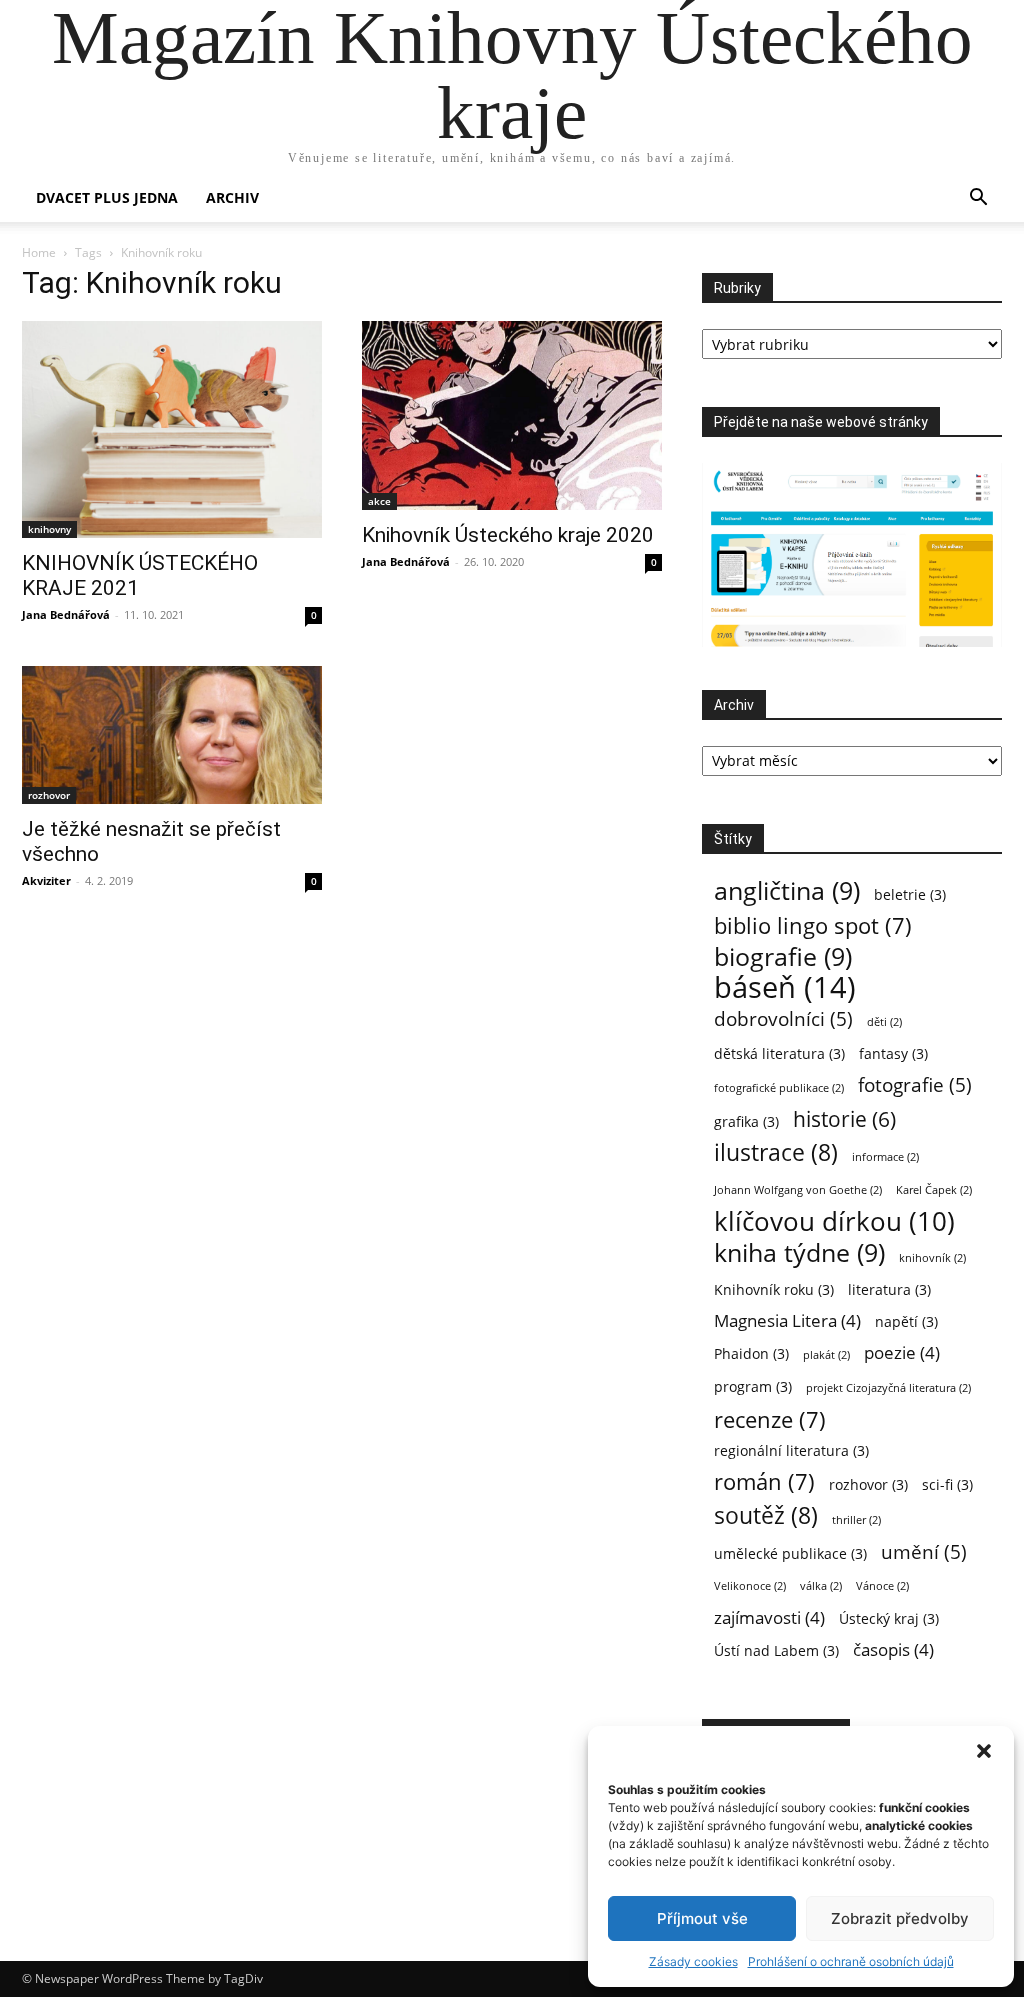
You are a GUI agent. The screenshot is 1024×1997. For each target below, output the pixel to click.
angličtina (787, 890)
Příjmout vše (702, 1918)
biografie (783, 956)
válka (821, 1586)
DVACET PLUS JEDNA (107, 197)
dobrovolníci (783, 1018)
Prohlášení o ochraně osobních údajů (851, 1961)
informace (885, 1157)
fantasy (893, 1053)
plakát (826, 1355)
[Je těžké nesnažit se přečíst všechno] (172, 735)
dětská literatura (779, 1053)
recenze (770, 1419)
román (764, 1481)
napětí (906, 1321)
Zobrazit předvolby (900, 1918)
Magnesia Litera (787, 1320)
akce (379, 501)
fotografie (915, 1084)
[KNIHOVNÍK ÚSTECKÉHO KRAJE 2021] (172, 429)
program (753, 1386)
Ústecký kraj (889, 1618)
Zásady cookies (693, 1961)
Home (39, 252)
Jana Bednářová (66, 614)
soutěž (766, 1515)
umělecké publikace (790, 1553)
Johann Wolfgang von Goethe (798, 1190)
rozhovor (49, 795)
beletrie (910, 894)
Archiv (232, 197)
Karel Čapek (934, 1190)
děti (884, 1022)
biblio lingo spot (813, 925)
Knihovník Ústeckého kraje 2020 (508, 535)
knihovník (932, 1258)
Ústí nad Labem (776, 1650)
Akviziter (46, 880)
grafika (746, 1121)
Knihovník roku (774, 1289)
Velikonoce (750, 1586)
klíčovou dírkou (834, 1221)
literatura (889, 1289)
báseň (785, 987)
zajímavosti (769, 1617)
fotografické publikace (779, 1088)
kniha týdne (799, 1252)
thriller (856, 1520)
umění (924, 1551)
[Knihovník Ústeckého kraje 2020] (512, 415)
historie (844, 1119)
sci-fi (947, 1484)
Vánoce (882, 1586)
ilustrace (776, 1152)
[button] (984, 1751)
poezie (902, 1352)
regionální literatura (791, 1450)
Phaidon (751, 1353)
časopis (893, 1649)
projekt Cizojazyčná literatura (888, 1388)
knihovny (49, 529)
